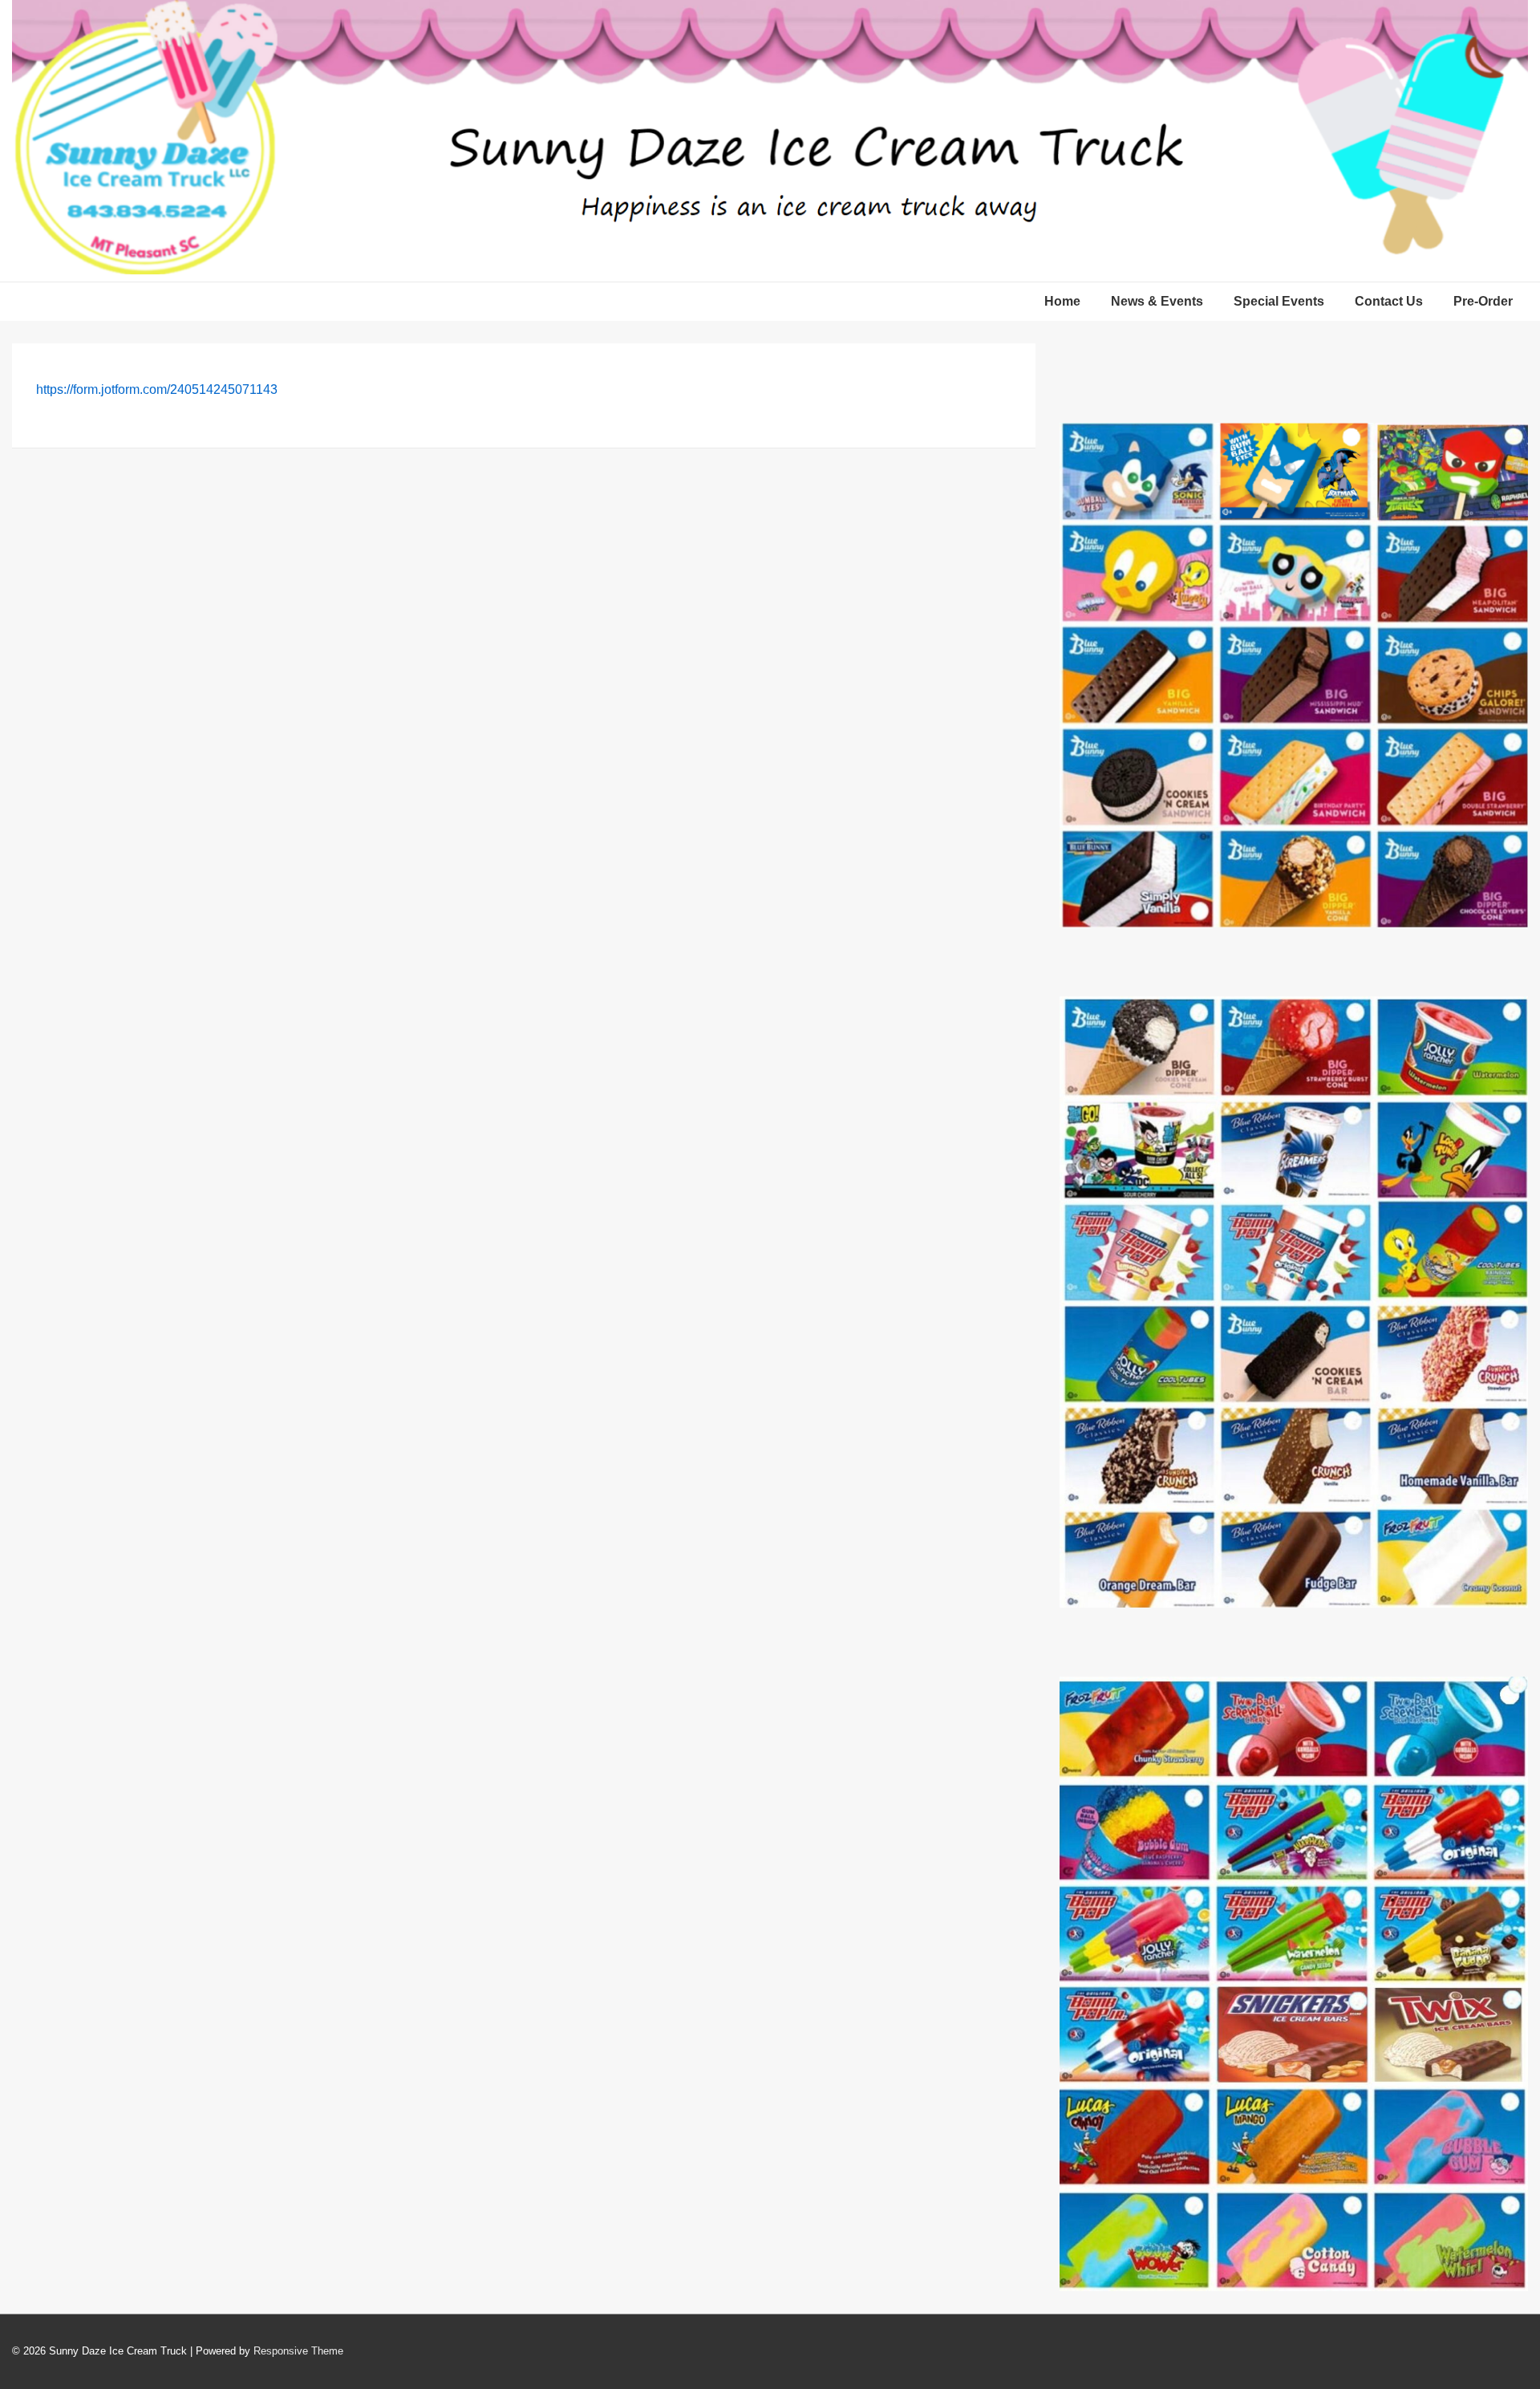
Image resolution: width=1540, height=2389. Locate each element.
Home (1062, 301)
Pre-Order (1483, 301)
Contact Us (1389, 301)
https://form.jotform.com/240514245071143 (157, 389)
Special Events (1279, 301)
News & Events (1157, 301)
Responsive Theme (298, 2351)
